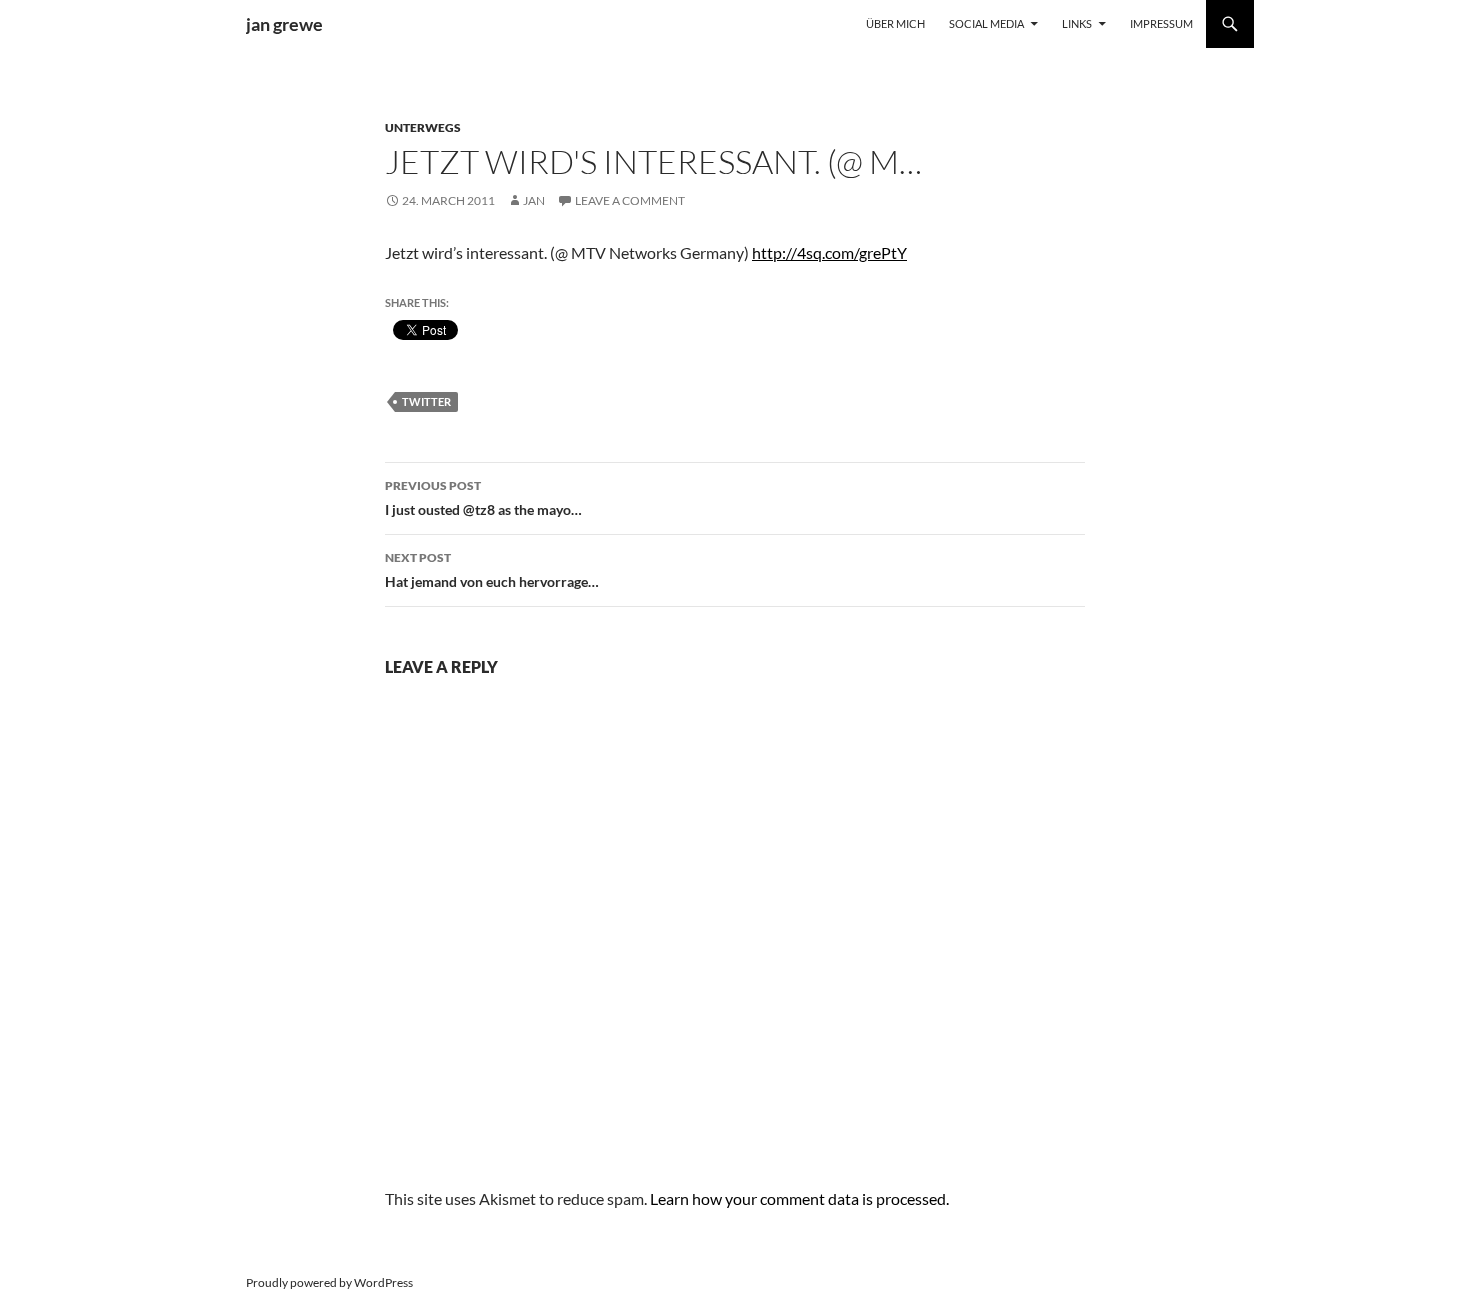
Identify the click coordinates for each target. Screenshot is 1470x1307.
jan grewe (284, 24)
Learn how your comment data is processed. (799, 1198)
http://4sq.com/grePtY (829, 252)
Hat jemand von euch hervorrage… (492, 570)
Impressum (1161, 23)
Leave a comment (630, 200)
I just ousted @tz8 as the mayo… (483, 498)
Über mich (895, 23)
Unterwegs (423, 127)
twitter (426, 401)
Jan (534, 200)
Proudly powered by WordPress (329, 1282)
